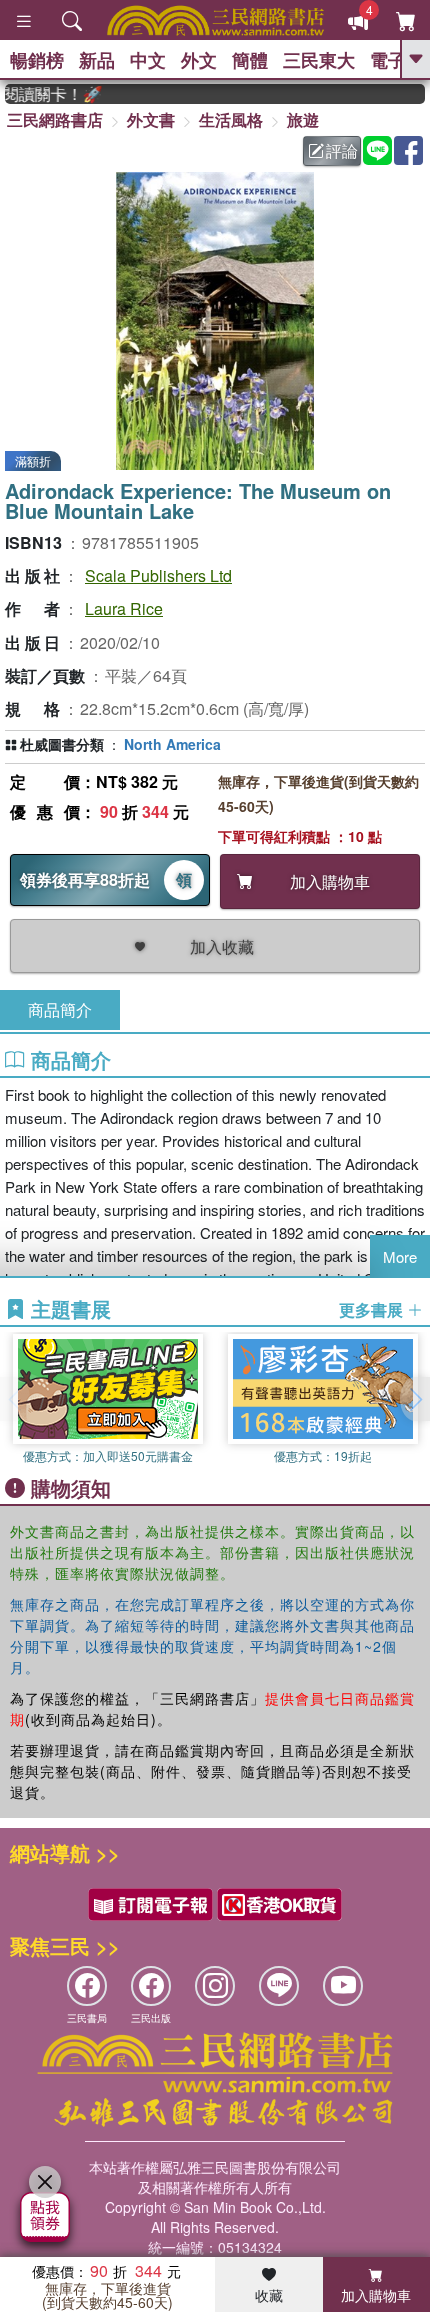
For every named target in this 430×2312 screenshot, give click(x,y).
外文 (199, 60)
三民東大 (319, 60)
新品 (97, 60)
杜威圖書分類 (62, 744)
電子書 (397, 60)
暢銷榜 (37, 60)
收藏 (269, 2295)
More (400, 1256)
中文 (148, 60)
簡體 (250, 60)
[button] (415, 1399)
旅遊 (303, 119)
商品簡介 (60, 1009)
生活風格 (231, 119)
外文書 (151, 119)
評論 (342, 150)
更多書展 (373, 1310)
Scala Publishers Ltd (158, 575)
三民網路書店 (55, 119)
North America (172, 744)
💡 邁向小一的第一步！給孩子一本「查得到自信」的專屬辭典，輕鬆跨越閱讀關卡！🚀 (44, 94)
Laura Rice (124, 608)
